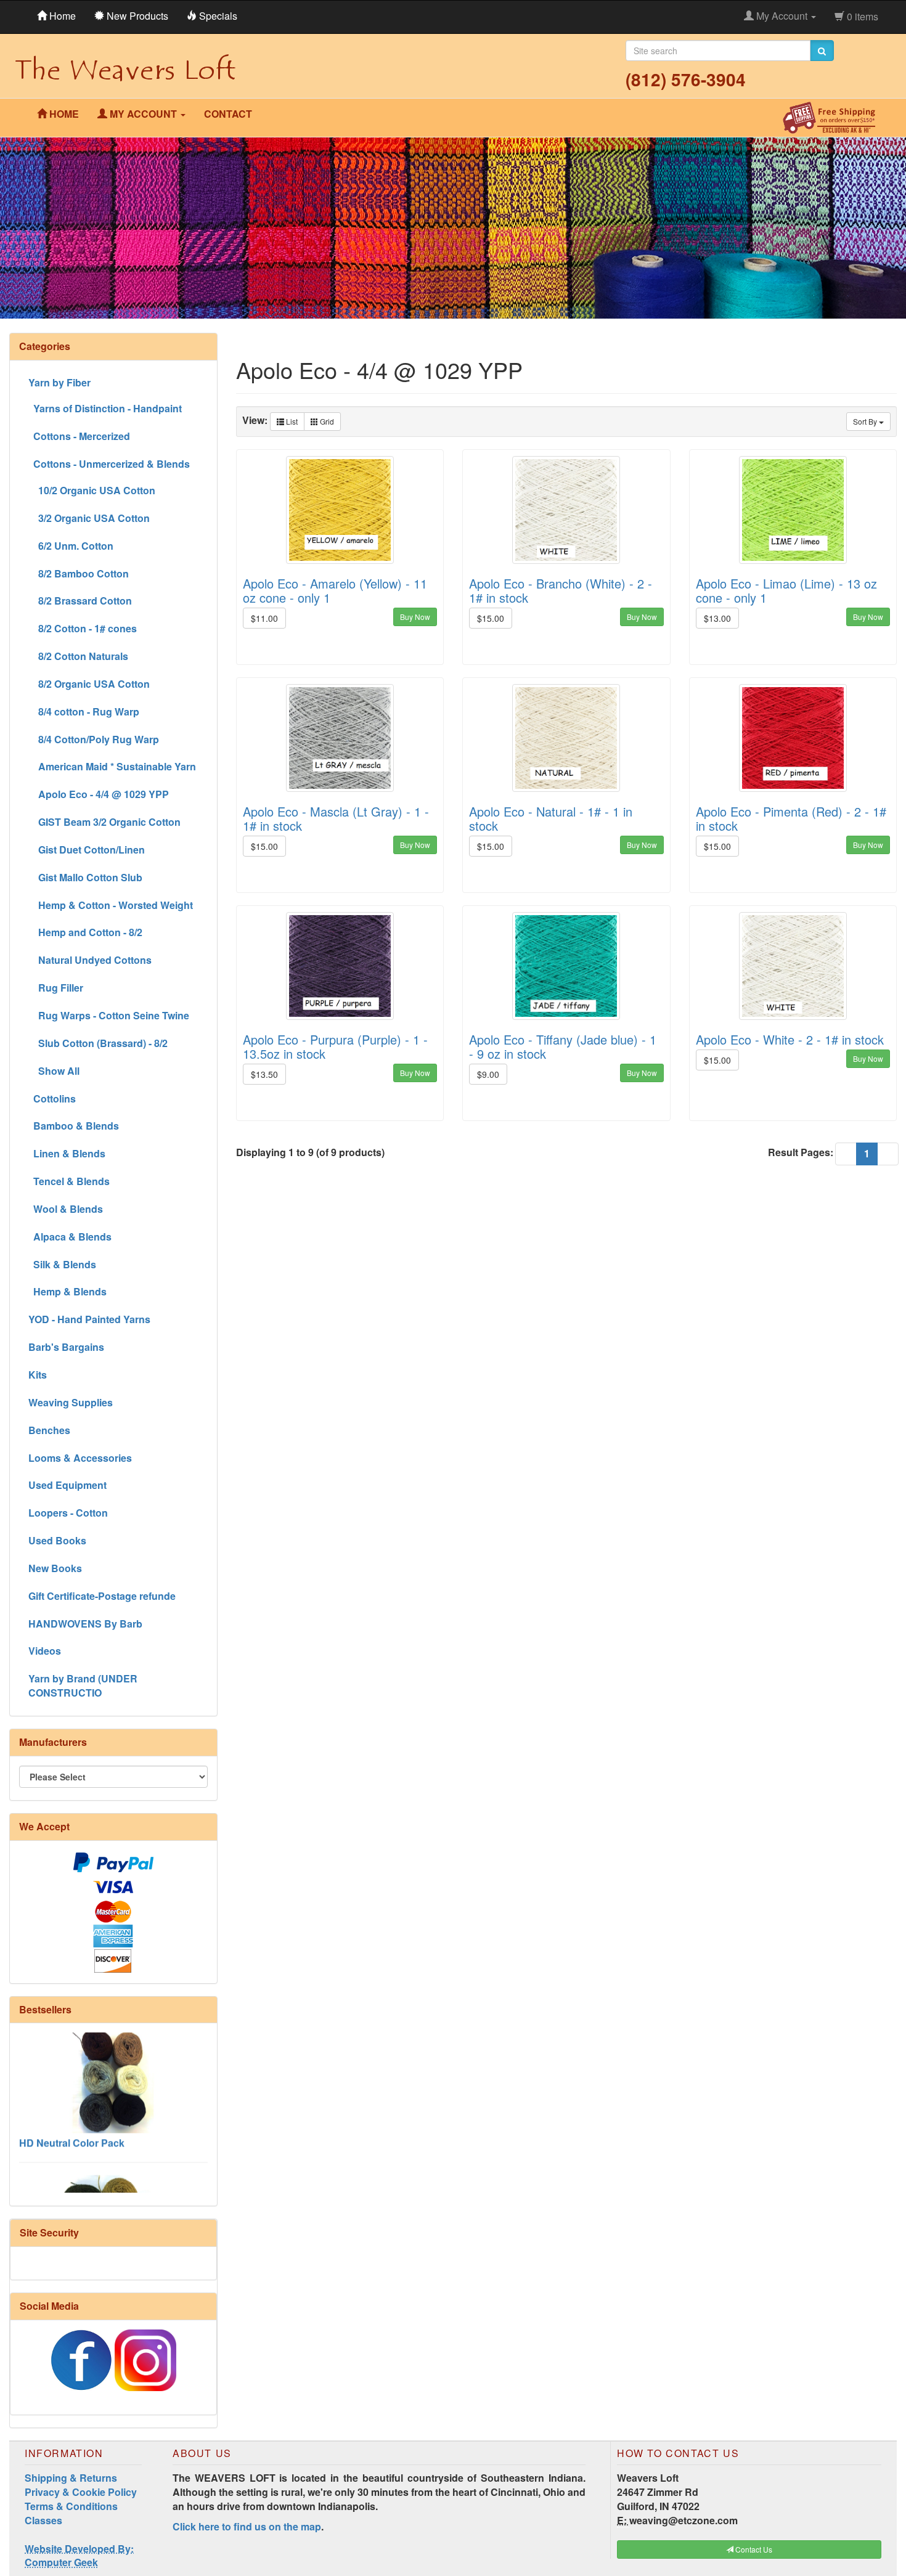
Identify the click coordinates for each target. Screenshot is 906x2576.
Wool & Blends (66, 1209)
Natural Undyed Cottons (90, 960)
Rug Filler (56, 988)
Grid (326, 421)
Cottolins (52, 1098)
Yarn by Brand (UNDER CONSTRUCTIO (83, 1685)
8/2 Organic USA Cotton (89, 684)
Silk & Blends (62, 1264)
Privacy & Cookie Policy (81, 2492)
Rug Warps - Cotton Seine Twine (109, 1015)
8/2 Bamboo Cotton (79, 573)
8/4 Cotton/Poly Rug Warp (94, 739)
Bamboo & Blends (74, 1126)
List (291, 421)
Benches (49, 1430)
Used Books (57, 1540)
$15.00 (491, 618)
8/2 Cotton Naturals (78, 656)
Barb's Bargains (66, 1347)
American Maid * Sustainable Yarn (112, 766)
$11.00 (264, 618)
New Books (55, 1568)
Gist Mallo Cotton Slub (85, 877)
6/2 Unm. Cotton (71, 546)
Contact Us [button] (753, 2549)
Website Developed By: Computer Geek (79, 2556)
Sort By (866, 421)
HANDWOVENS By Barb (85, 1624)
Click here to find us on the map (247, 2526)
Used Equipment (67, 1485)
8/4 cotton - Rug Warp (84, 711)
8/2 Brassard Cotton (80, 601)
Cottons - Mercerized (79, 436)
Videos (45, 1651)
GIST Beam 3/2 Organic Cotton (104, 822)
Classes (43, 2520)
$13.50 (264, 1074)
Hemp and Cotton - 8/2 (85, 932)
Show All (54, 1071)
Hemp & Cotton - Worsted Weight (111, 905)
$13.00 (717, 618)
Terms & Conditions (71, 2506)
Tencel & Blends (69, 1181)
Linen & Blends (67, 1153)
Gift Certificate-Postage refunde (102, 1596)
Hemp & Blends (67, 1291)
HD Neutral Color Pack (72, 2105)
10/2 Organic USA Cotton (92, 490)
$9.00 (488, 1074)
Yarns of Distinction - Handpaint (105, 408)
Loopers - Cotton (68, 1513)
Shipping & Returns (71, 2478)
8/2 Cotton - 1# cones (83, 628)
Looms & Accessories (80, 1458)
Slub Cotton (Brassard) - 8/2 (98, 1043)
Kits (38, 1375)
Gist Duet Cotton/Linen (87, 850)
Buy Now (415, 617)
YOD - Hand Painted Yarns (89, 1319)
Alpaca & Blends (70, 1237)
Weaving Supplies (71, 1402)
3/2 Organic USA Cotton (89, 518)
